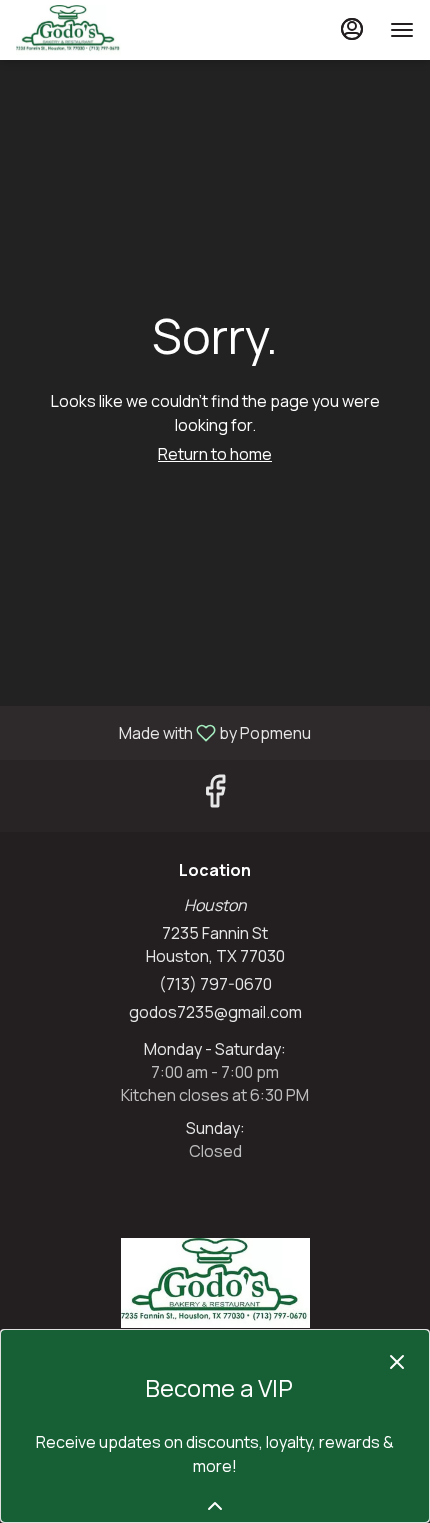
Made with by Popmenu (163, 732)
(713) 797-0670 (215, 984)
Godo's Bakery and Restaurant (215, 1283)
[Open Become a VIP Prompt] (215, 1506)
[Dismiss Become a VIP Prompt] (397, 1362)
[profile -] (352, 29)
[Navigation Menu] (402, 30)
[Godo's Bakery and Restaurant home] (106, 30)
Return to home (215, 454)
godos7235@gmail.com (215, 1012)
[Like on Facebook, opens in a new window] (215, 795)
